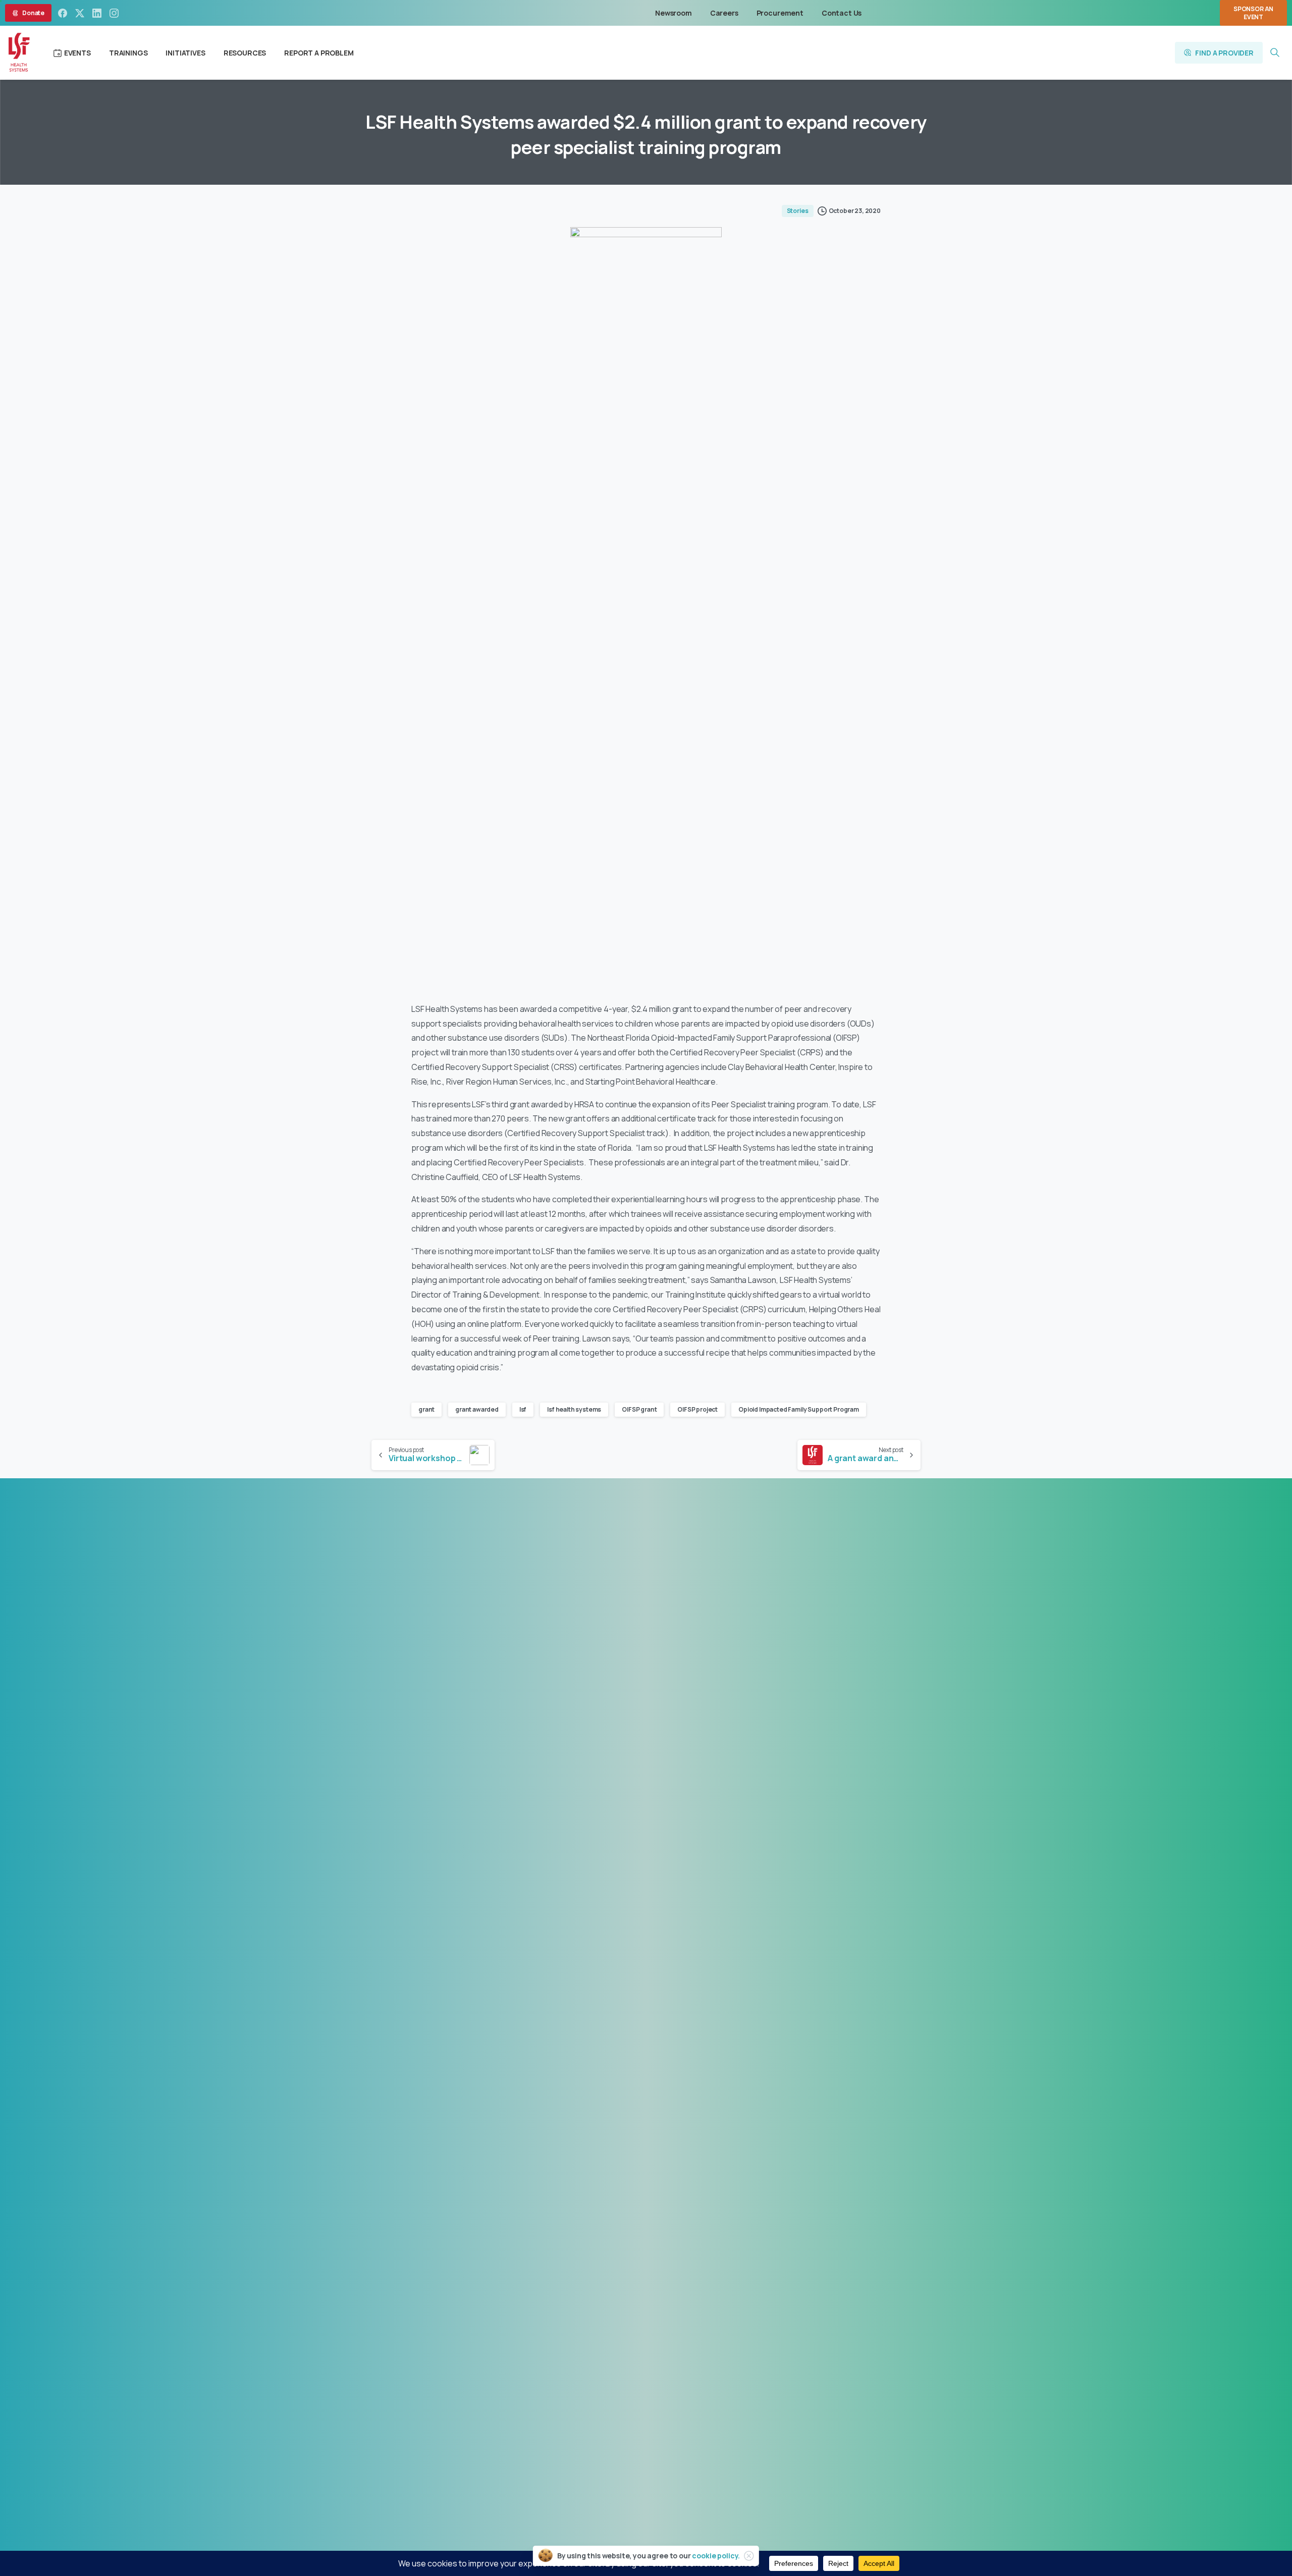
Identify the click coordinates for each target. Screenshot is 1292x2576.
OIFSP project (697, 1409)
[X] (80, 13)
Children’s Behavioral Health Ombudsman (646, 2392)
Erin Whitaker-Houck (677, 2380)
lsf (523, 1409)
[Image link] (501, 1885)
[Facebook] (63, 13)
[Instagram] (114, 13)
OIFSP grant (639, 1409)
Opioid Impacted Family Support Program (799, 1409)
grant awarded (477, 1409)
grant (426, 1409)
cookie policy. (716, 2556)
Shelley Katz (723, 2368)
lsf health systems (574, 1409)
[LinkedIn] (97, 13)
